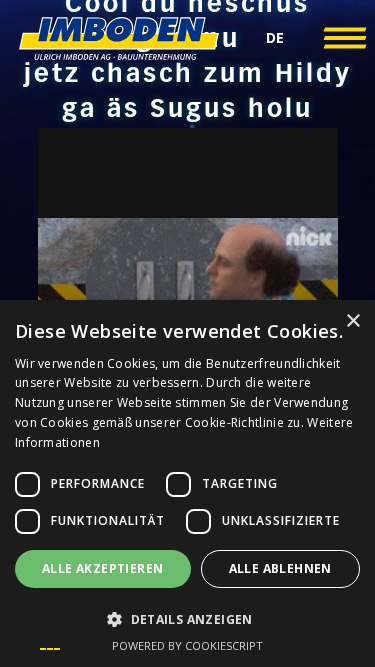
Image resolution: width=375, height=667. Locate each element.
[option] (50, 649)
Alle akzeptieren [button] (102, 568)
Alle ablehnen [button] (280, 568)
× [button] (352, 321)
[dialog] (187, 483)
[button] (275, 38)
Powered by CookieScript (187, 645)
